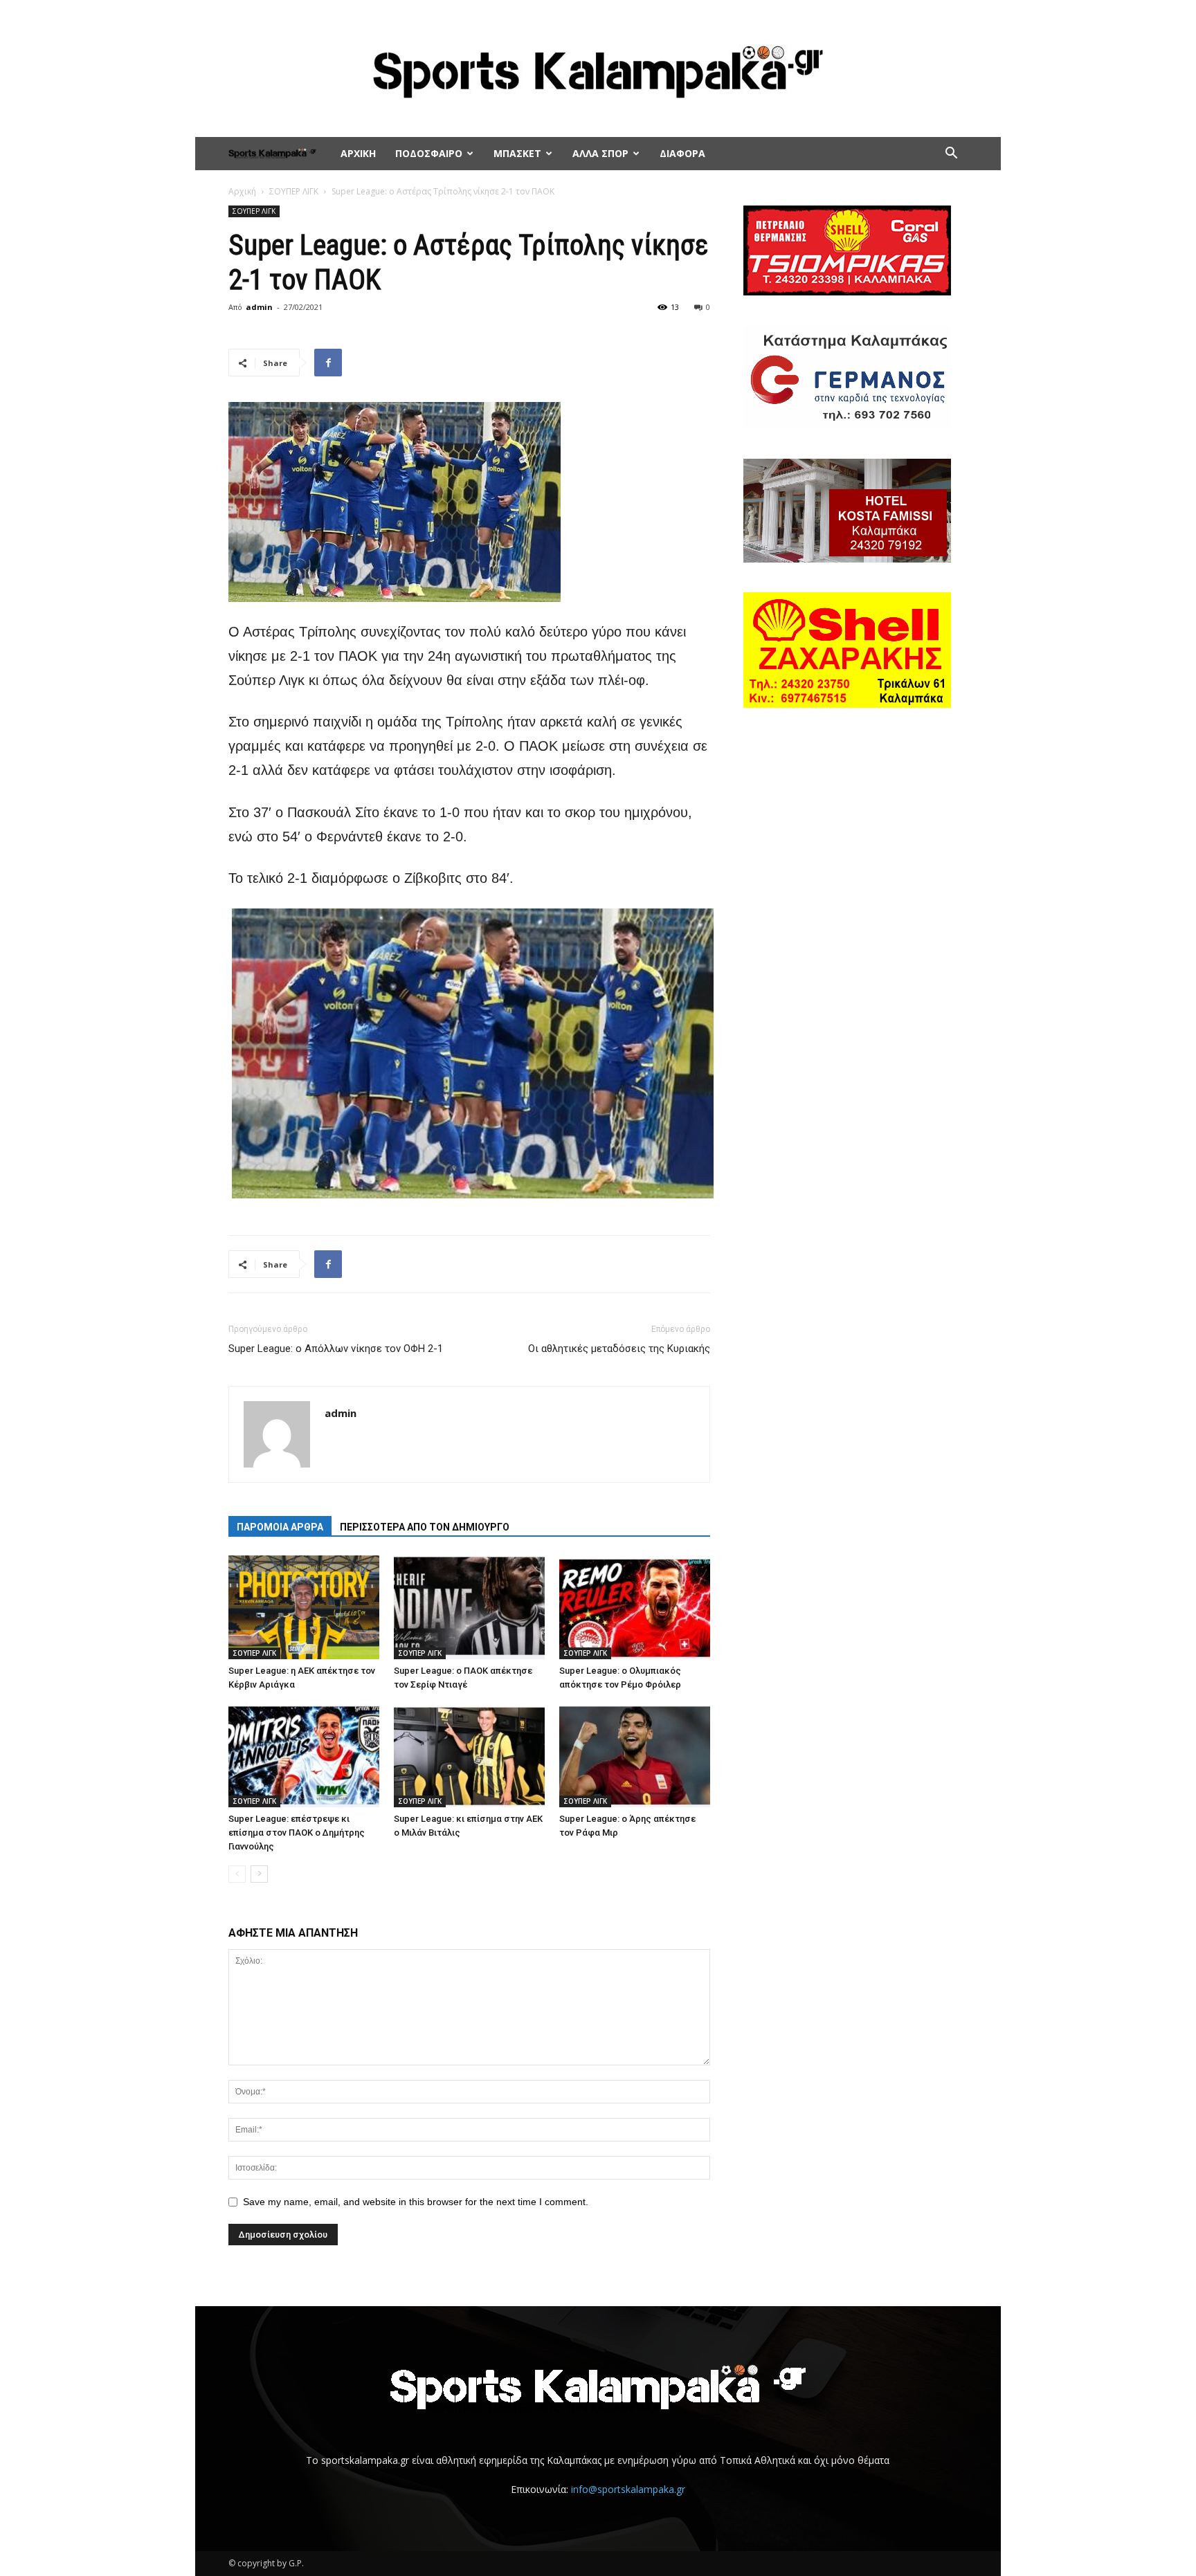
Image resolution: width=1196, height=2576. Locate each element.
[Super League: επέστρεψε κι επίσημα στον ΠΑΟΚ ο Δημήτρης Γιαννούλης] (304, 1755)
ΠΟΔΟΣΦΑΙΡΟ (429, 153)
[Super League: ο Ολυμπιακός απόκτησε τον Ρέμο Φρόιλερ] (635, 1607)
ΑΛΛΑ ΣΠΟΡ (600, 153)
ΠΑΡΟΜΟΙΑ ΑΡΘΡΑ (280, 1527)
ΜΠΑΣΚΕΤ (517, 153)
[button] (951, 155)
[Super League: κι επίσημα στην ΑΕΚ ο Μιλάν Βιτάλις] (469, 1755)
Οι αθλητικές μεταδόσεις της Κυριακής (619, 1349)
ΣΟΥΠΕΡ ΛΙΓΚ (294, 191)
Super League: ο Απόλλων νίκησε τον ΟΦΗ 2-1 (336, 1349)
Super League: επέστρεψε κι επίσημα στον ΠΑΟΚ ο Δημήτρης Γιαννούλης (297, 1833)
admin (259, 307)
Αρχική (242, 191)
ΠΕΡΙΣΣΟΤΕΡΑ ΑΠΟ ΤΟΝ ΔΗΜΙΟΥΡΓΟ (425, 1527)
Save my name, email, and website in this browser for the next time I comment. (416, 2202)
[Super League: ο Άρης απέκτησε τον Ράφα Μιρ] (635, 1755)
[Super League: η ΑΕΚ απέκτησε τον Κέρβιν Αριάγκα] (304, 1607)
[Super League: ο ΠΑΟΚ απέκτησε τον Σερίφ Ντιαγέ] (469, 1607)
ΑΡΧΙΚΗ (358, 153)
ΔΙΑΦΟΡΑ (682, 153)
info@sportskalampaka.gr (628, 2489)
